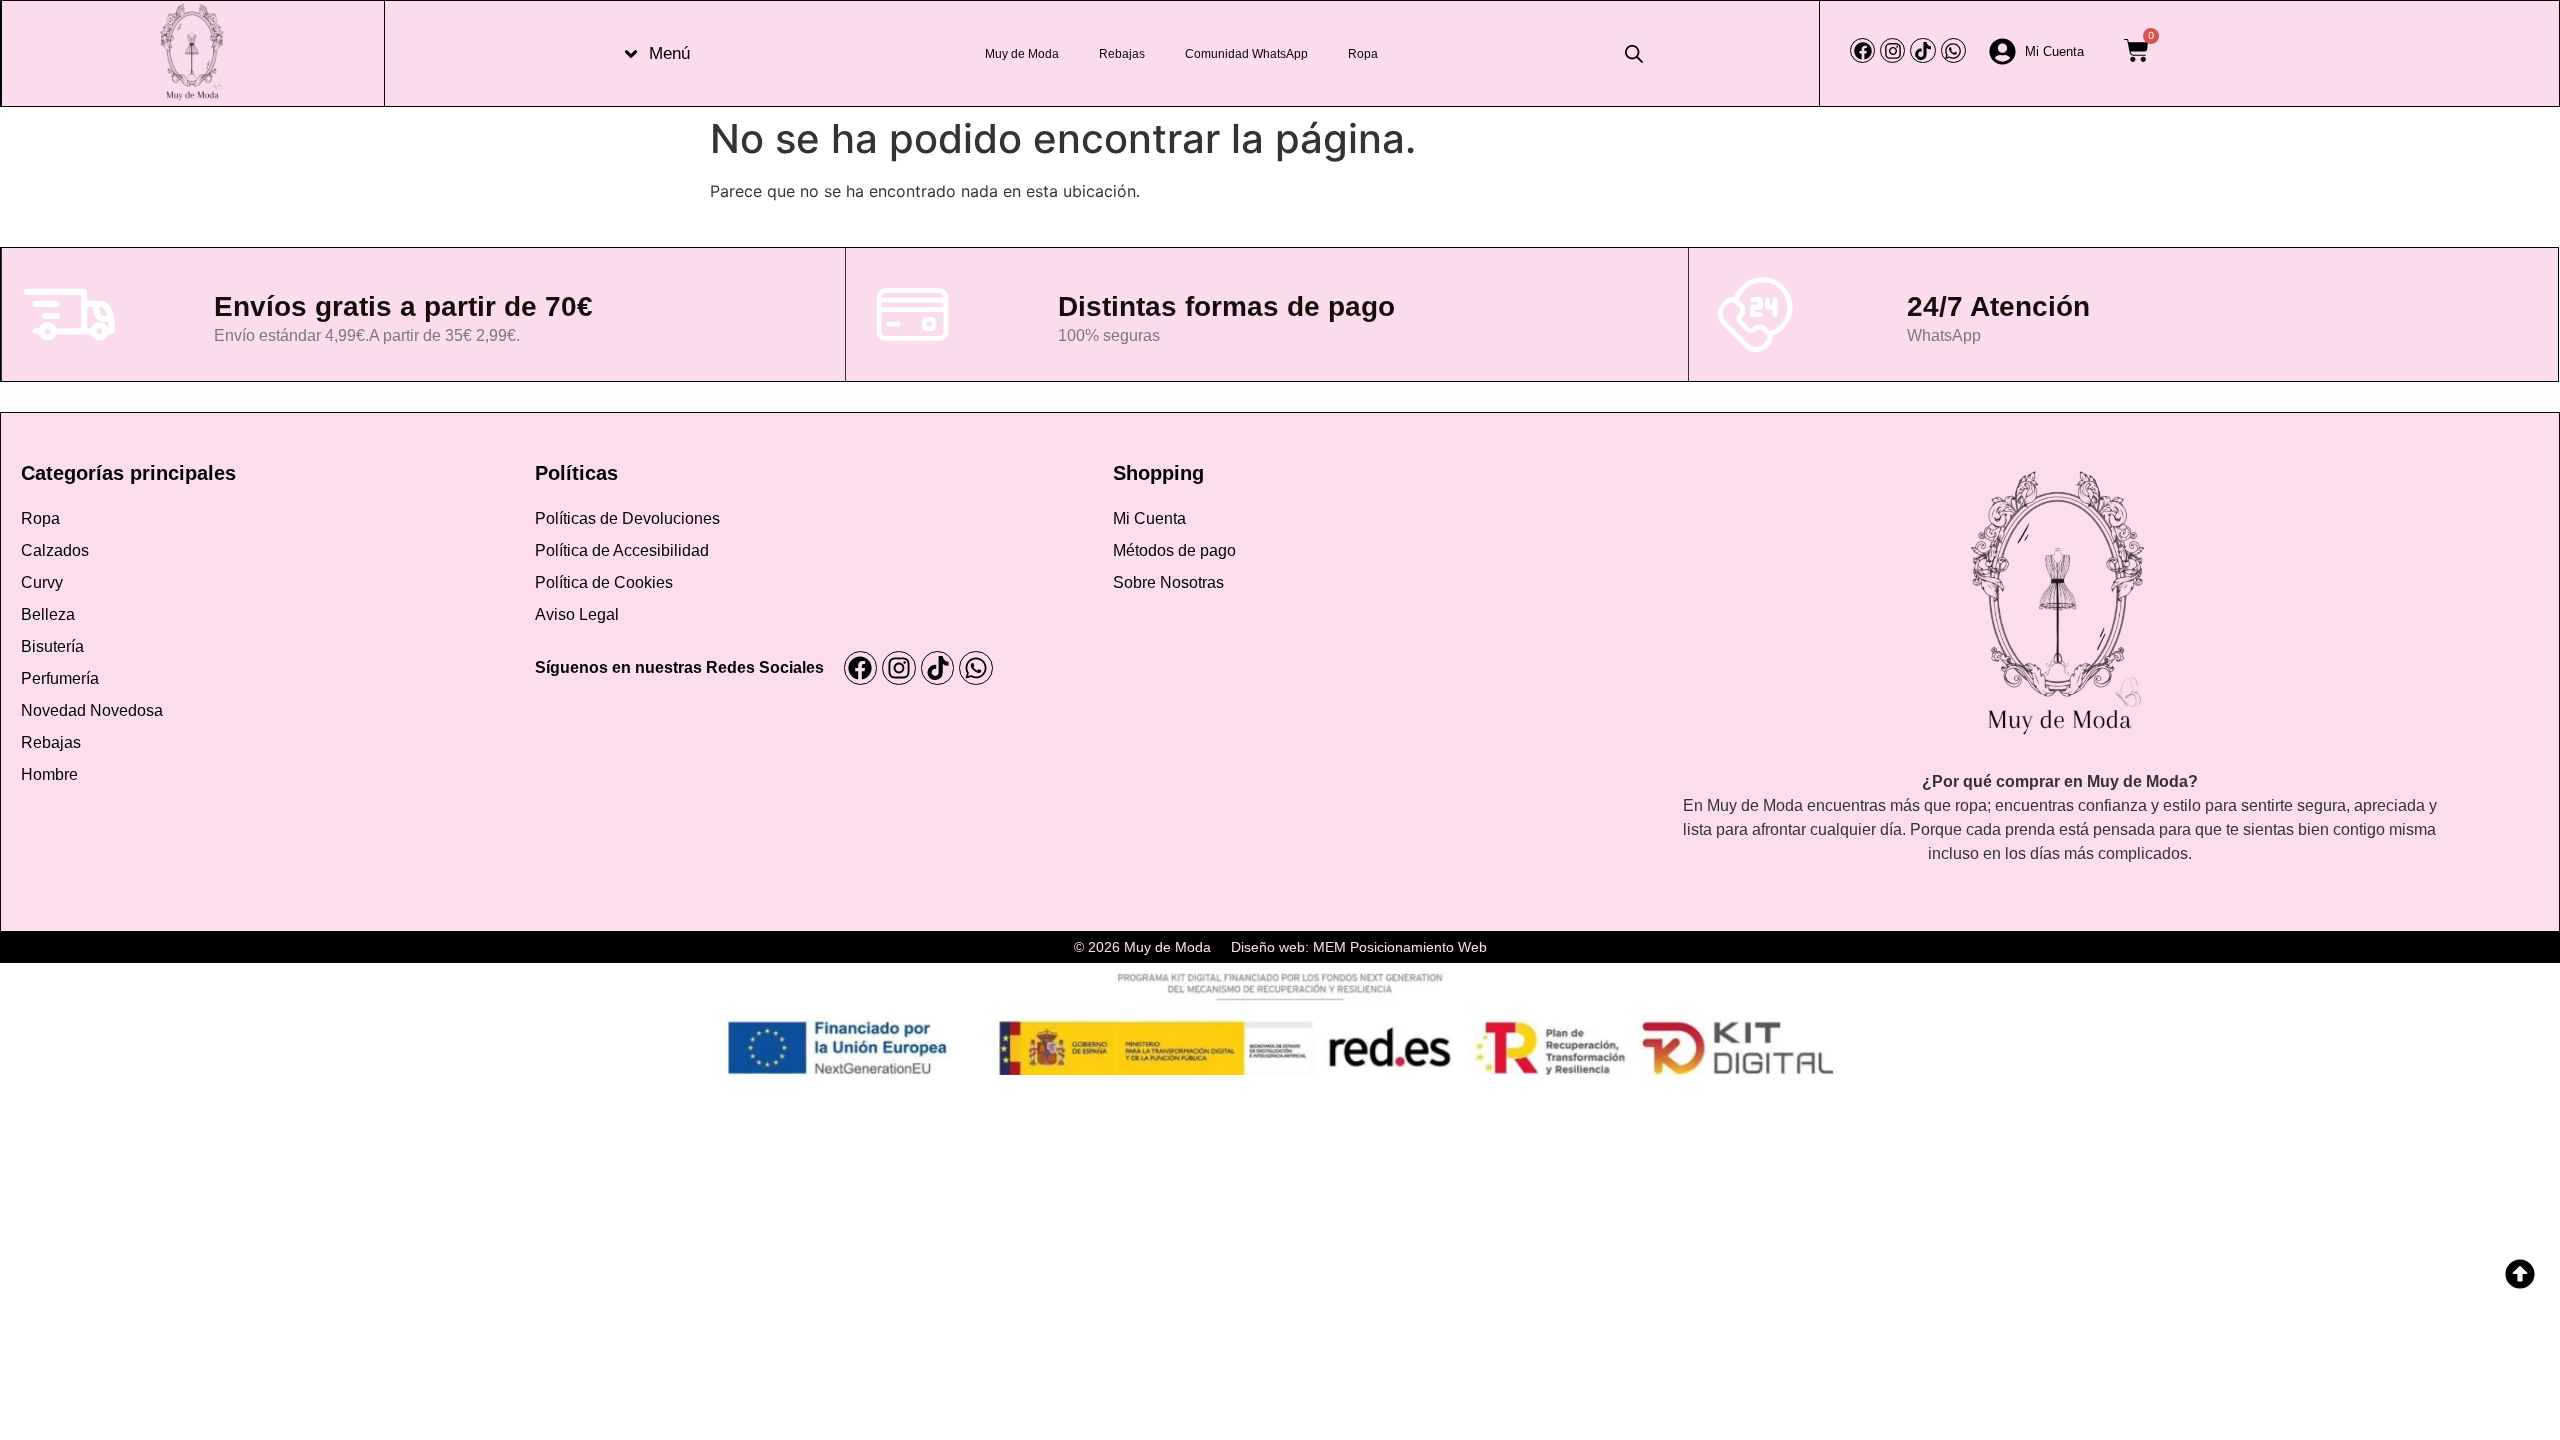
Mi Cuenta (1149, 518)
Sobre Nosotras (1168, 582)
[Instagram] (1892, 50)
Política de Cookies (604, 582)
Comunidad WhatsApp (1246, 54)
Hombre (49, 774)
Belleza (48, 614)
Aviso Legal (577, 614)
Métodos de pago (1174, 550)
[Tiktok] (1922, 50)
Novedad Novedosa (92, 710)
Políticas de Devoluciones (627, 518)
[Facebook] (1862, 50)
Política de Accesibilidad (622, 550)
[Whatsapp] (1953, 50)
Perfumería (60, 678)
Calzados (55, 550)
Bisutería (52, 646)
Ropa (1363, 54)
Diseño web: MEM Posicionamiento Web (1359, 947)
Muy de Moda (1022, 54)
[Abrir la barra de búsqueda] (1634, 53)
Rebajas (1122, 54)
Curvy (42, 582)
